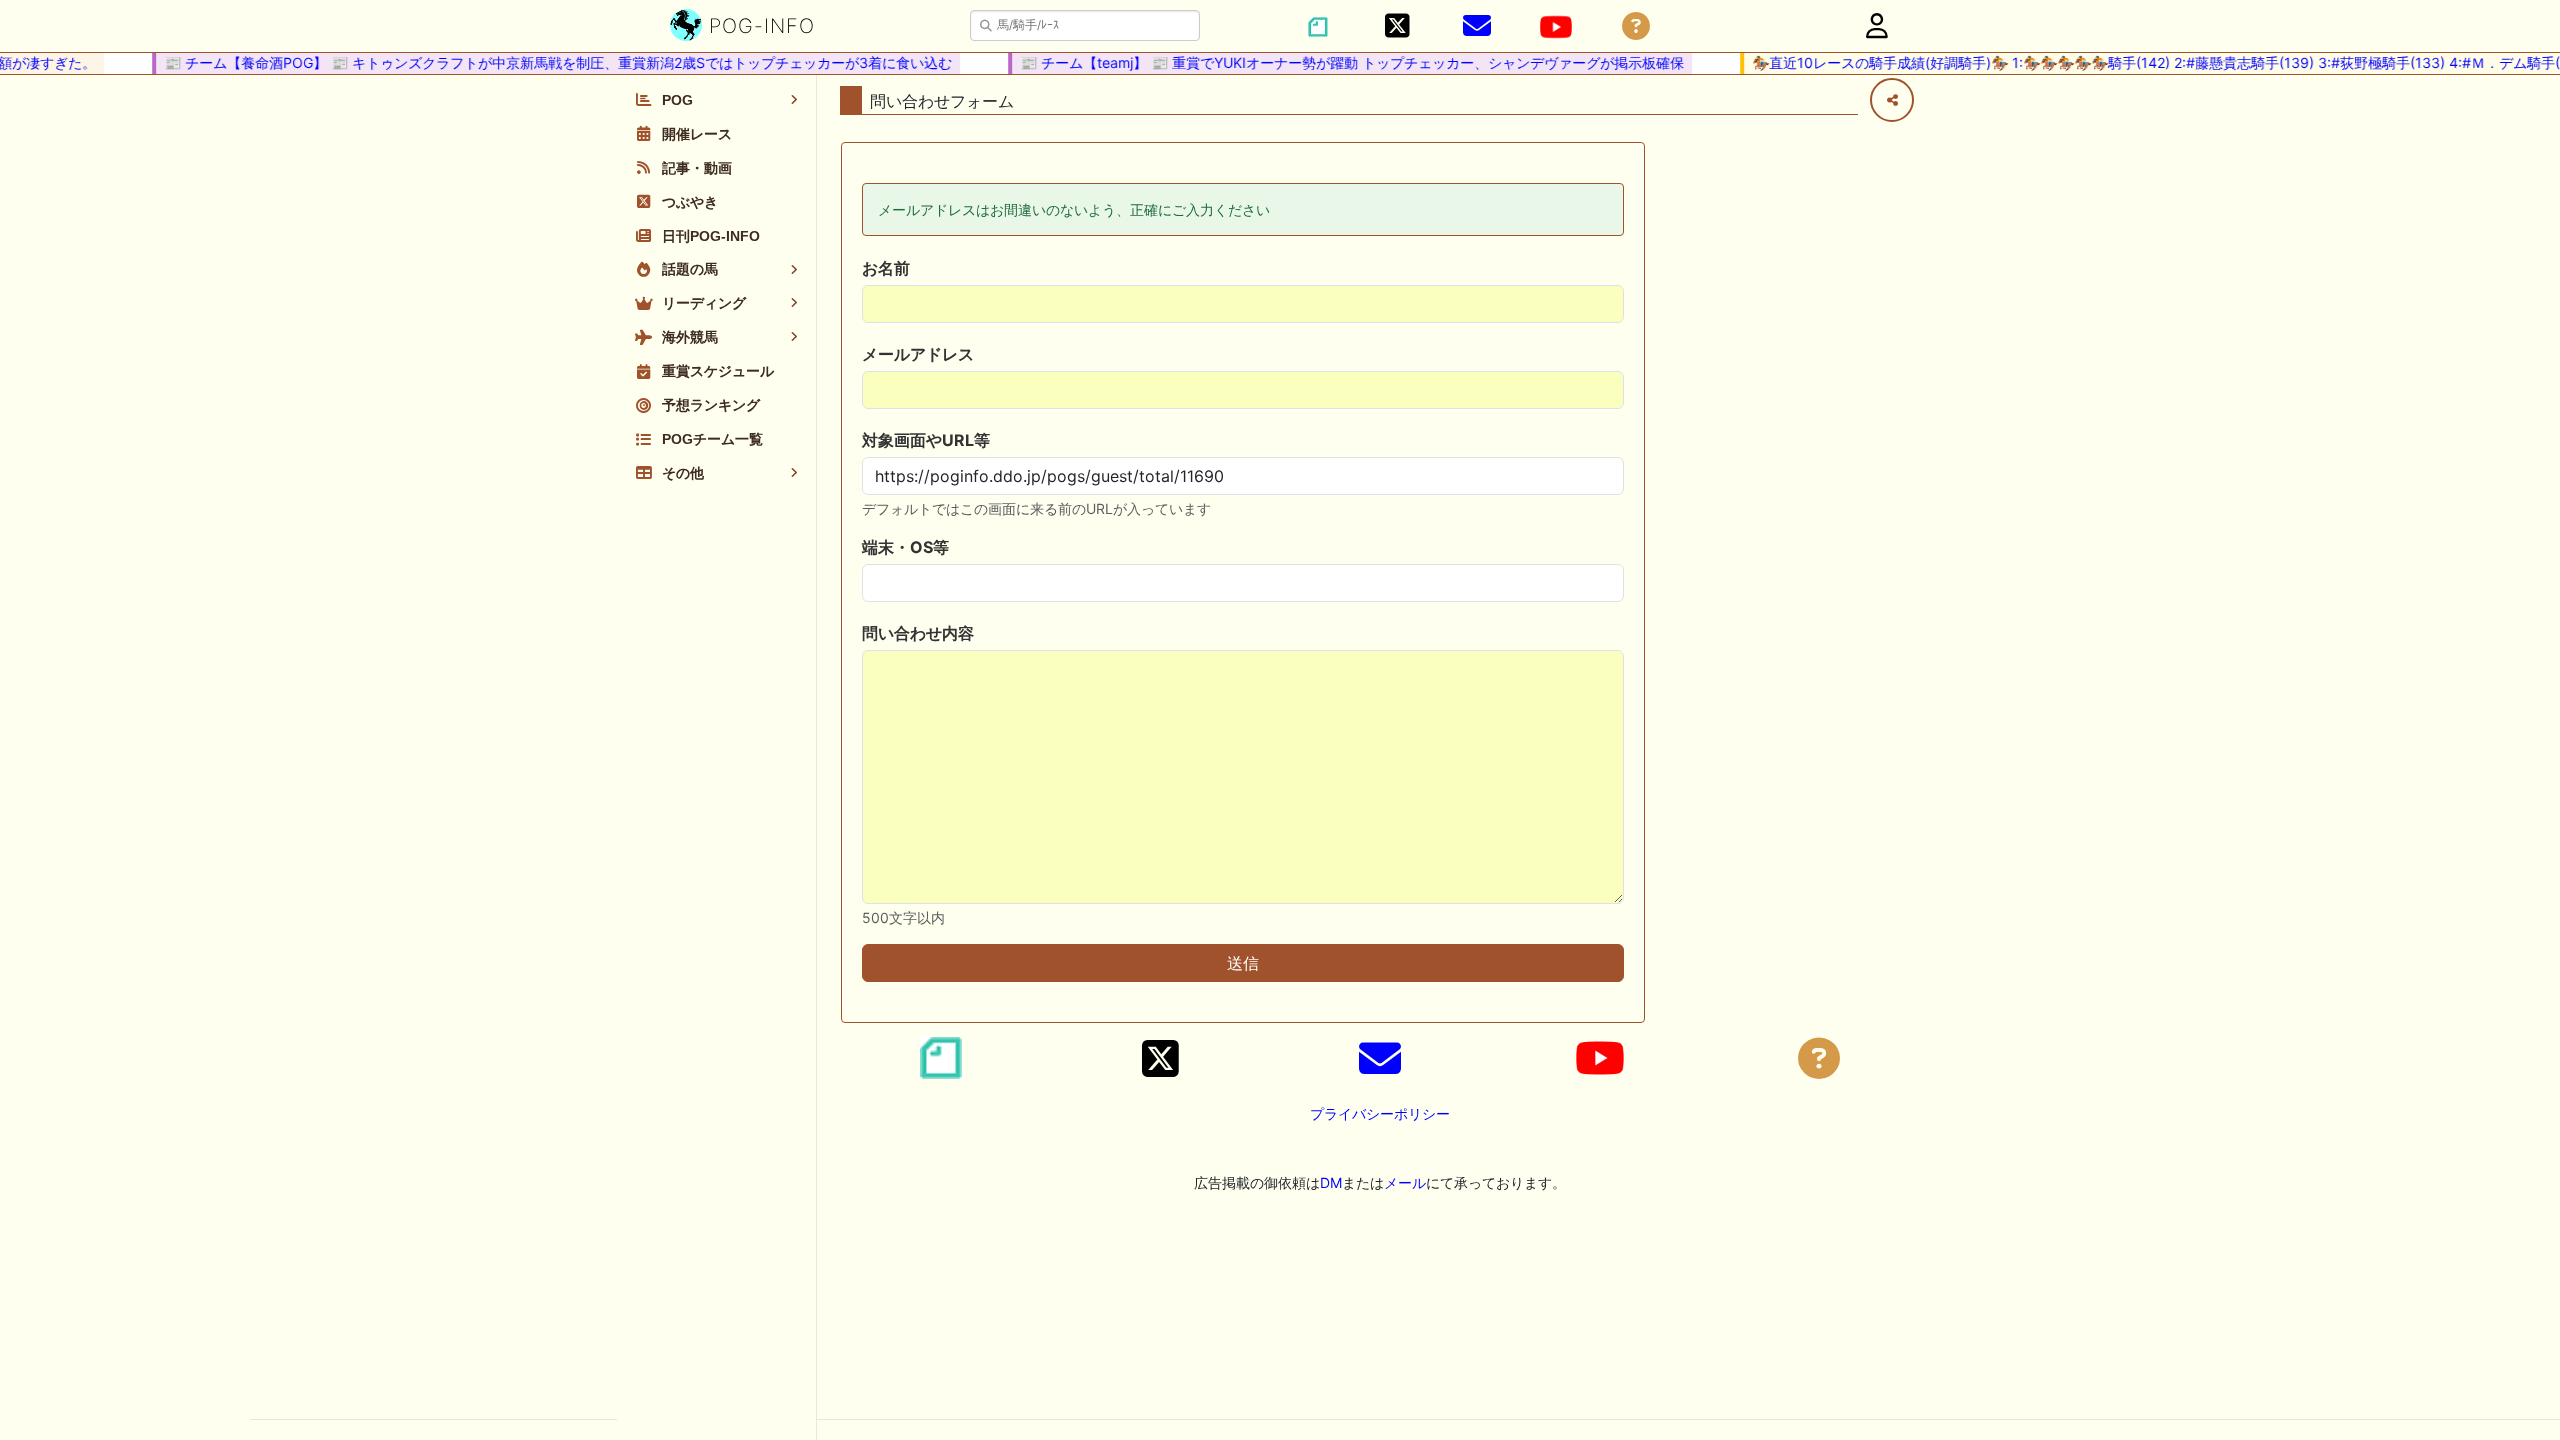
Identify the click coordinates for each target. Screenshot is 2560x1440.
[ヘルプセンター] (1636, 26)
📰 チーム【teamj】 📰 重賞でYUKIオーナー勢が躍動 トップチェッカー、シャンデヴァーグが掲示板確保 (1335, 62)
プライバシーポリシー (1380, 1113)
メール (1405, 1182)
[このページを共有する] (1892, 100)
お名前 (886, 268)
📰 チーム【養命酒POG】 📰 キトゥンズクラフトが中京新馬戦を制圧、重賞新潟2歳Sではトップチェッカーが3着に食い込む (541, 62)
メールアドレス (918, 354)
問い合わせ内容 (918, 633)
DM (1331, 1182)
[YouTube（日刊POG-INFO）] (1556, 27)
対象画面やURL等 (926, 440)
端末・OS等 (905, 547)
